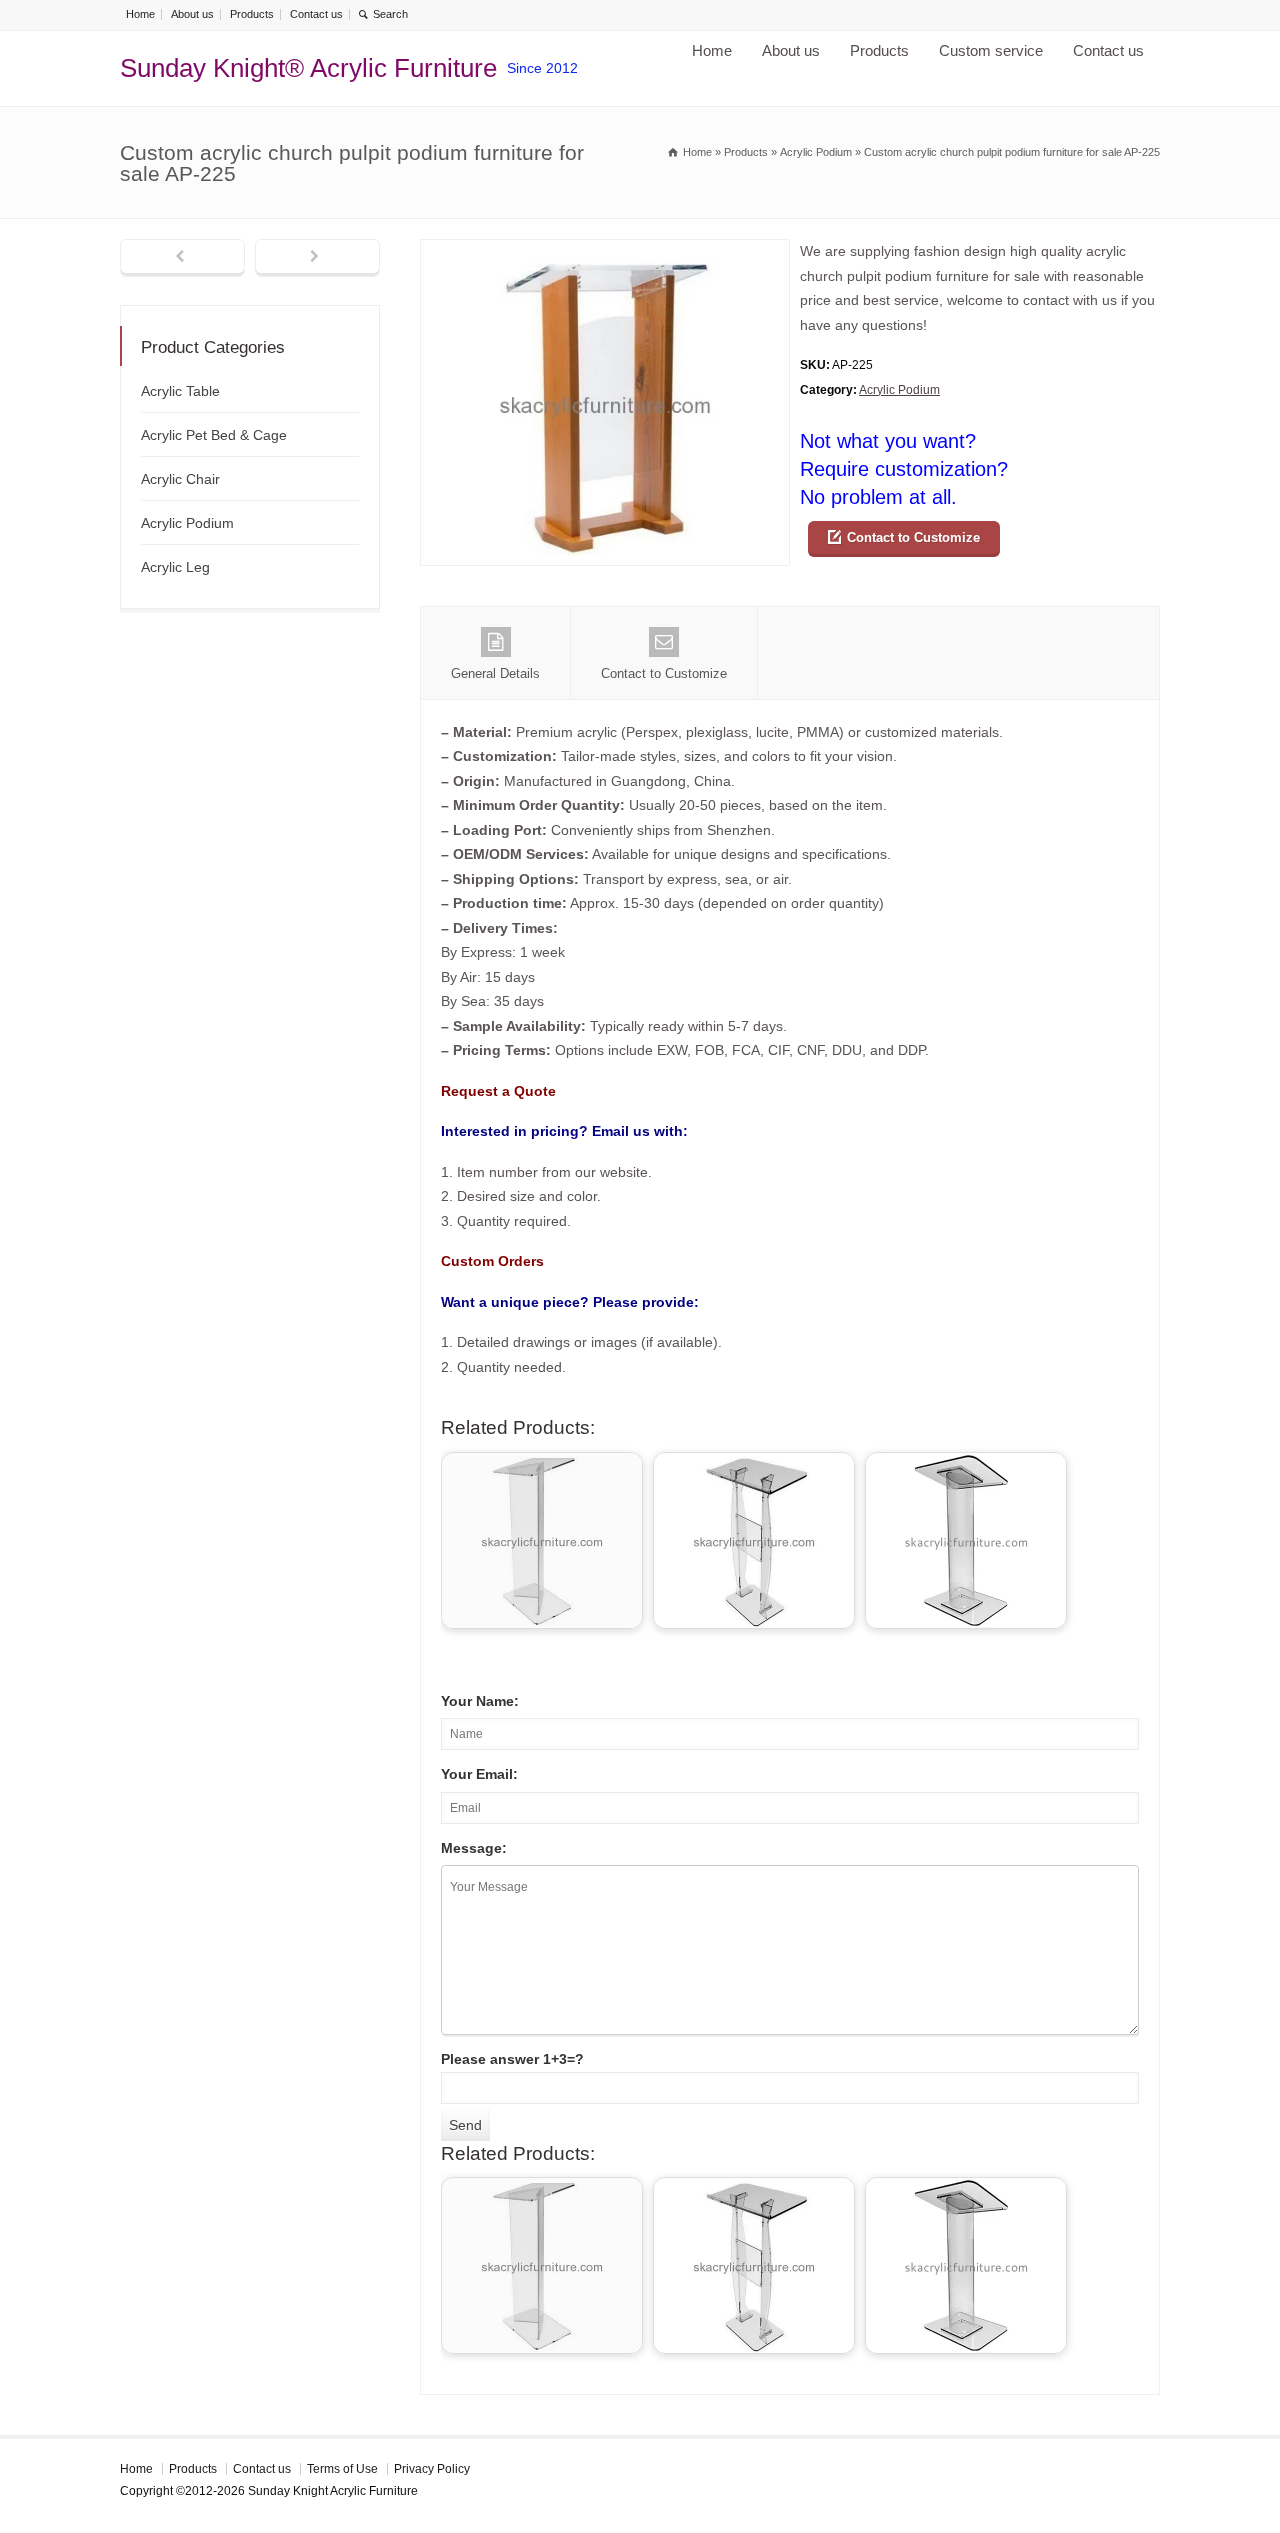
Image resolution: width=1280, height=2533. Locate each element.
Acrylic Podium (899, 390)
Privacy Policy (432, 2469)
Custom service (991, 50)
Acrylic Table (180, 391)
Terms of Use (342, 2469)
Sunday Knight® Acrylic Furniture (308, 68)
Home (140, 14)
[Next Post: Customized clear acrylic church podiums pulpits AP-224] (317, 258)
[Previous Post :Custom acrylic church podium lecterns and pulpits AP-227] (182, 258)
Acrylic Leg (175, 567)
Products (252, 14)
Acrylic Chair (180, 479)
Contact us (316, 14)
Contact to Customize (913, 537)
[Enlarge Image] (605, 251)
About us (192, 14)
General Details (495, 673)
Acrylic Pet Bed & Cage (214, 435)
